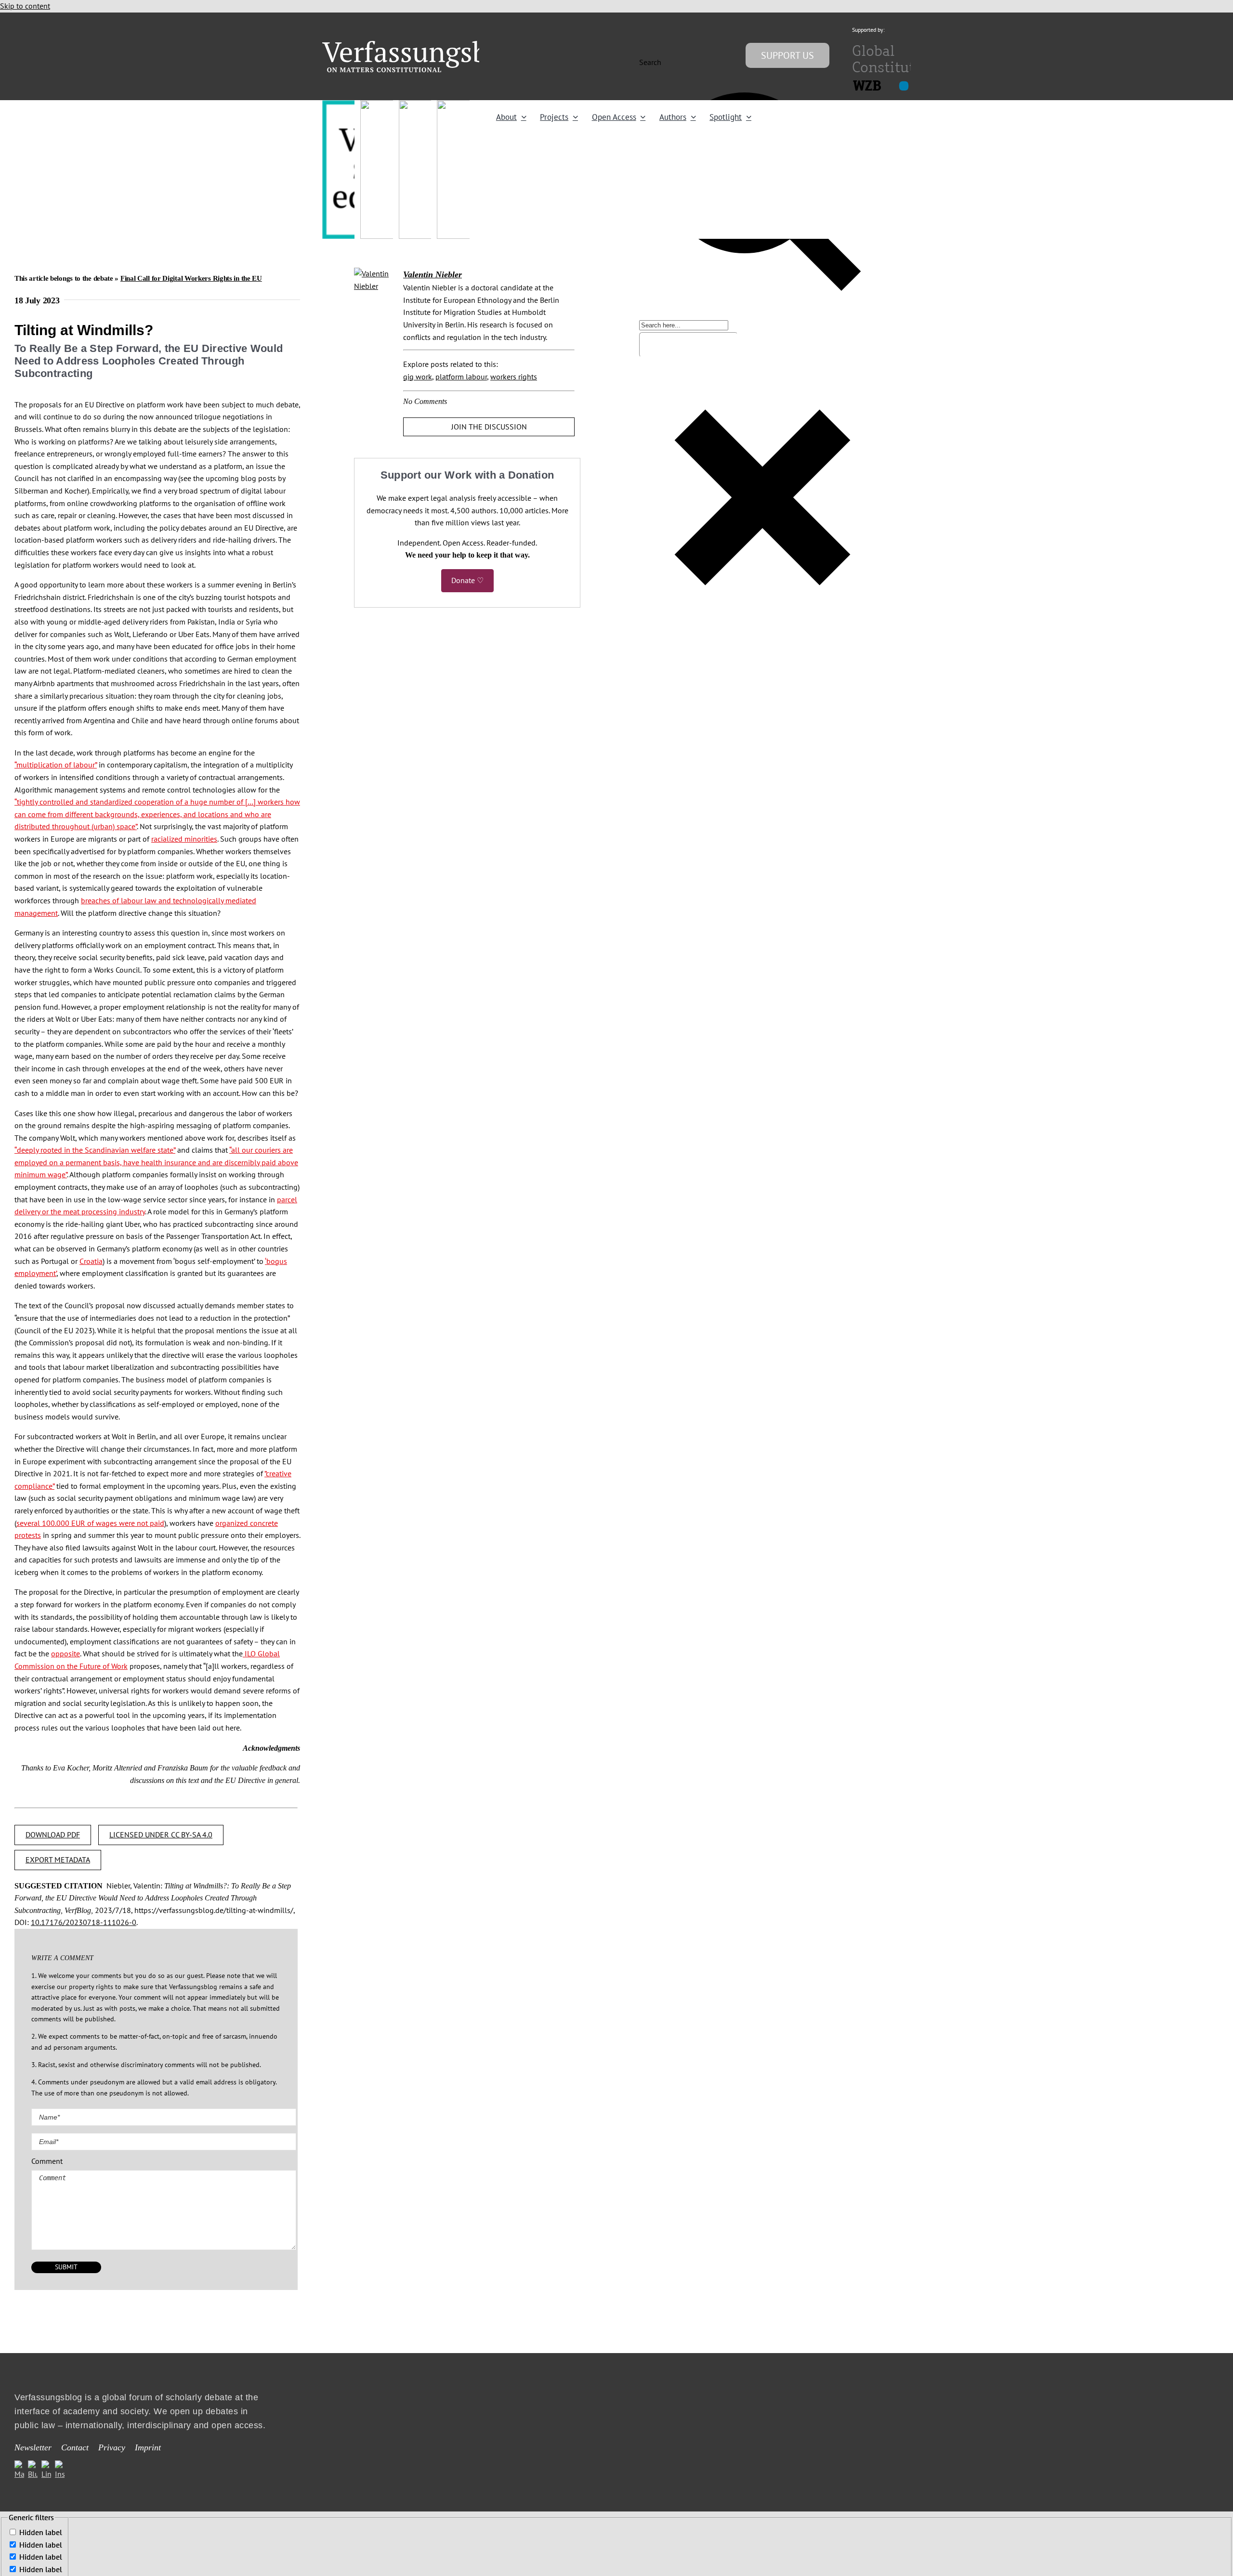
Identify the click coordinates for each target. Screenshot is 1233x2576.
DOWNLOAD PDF (53, 1834)
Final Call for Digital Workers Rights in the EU (191, 278)
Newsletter (33, 2448)
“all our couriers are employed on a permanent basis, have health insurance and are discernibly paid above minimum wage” (156, 1162)
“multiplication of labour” (56, 765)
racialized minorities (184, 839)
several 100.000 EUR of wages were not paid (90, 1523)
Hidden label (41, 2532)
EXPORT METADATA (58, 1860)
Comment (47, 2161)
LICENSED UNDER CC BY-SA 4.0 (161, 1834)
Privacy (112, 2448)
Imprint (148, 2448)
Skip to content (25, 6)
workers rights (514, 377)
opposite (66, 1653)
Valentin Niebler (433, 274)
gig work (418, 377)
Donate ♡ (467, 580)
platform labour (461, 377)
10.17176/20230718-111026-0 (84, 1922)
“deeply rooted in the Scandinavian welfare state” (95, 1150)
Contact (75, 2448)
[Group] (425, 45)
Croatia (91, 1261)
